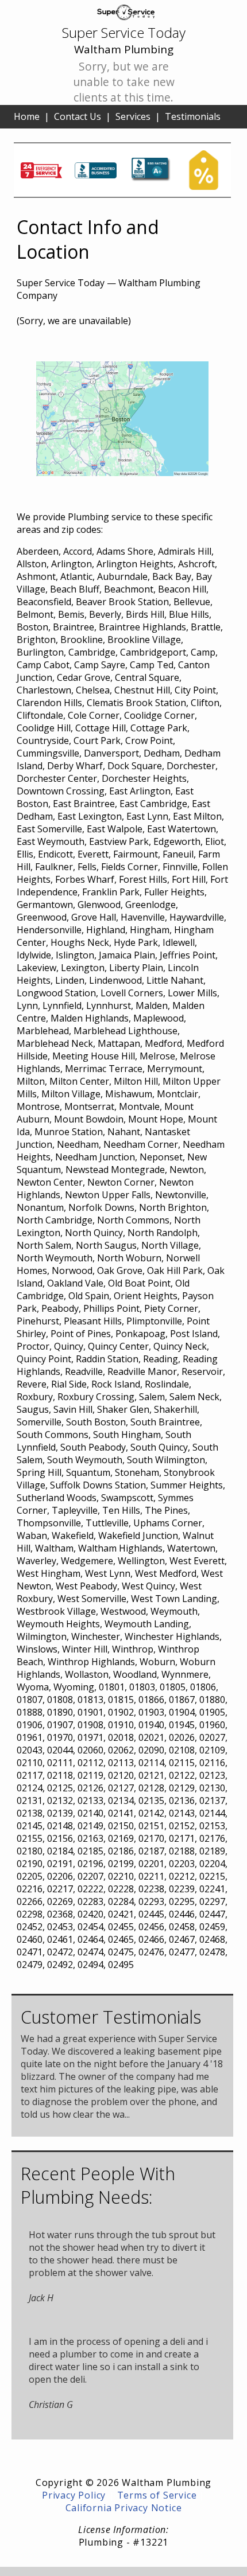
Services (133, 116)
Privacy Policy (74, 2495)
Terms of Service (157, 2495)
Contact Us (78, 116)
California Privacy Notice (124, 2508)
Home (27, 116)
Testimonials (193, 116)
